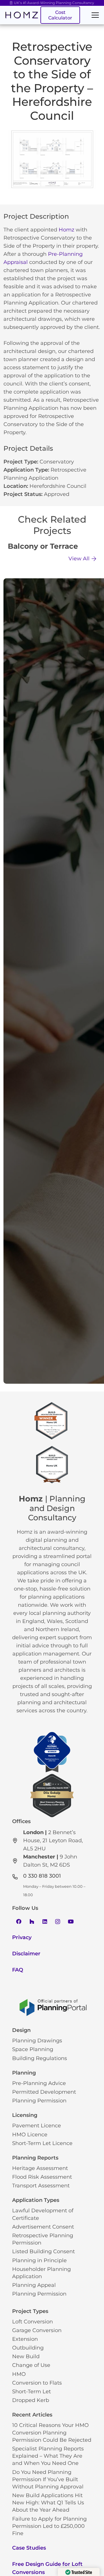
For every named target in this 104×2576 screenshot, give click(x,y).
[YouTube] (71, 1922)
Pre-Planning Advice (39, 2083)
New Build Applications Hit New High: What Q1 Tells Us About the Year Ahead (48, 2503)
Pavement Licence (37, 2126)
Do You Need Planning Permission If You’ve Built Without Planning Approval (48, 2479)
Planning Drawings (37, 2041)
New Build (26, 2356)
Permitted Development (44, 2092)
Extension (25, 2339)
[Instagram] (58, 1922)
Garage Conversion (37, 2330)
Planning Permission (39, 2101)
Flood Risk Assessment (42, 2177)
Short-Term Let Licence (42, 2143)
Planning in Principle (39, 2260)
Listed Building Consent (43, 2251)
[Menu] (95, 15)
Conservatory (57, 462)
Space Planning (33, 2049)
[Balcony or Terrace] (52, 547)
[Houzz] (32, 1922)
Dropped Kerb (31, 2400)
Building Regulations (40, 2058)
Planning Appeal (34, 2285)
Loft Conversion (32, 2322)
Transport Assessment (41, 2186)
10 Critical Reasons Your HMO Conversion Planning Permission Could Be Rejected (52, 2432)
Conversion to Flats (37, 2383)
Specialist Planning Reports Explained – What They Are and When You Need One (48, 2456)
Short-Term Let (31, 2392)
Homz (66, 230)
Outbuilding (28, 2348)
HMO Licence (30, 2135)
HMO (19, 2374)
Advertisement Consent (43, 2227)
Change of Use (31, 2365)
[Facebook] (19, 1922)
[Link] (22, 15)
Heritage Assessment (40, 2168)
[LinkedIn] (45, 1922)
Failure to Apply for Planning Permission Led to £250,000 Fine (49, 2526)
